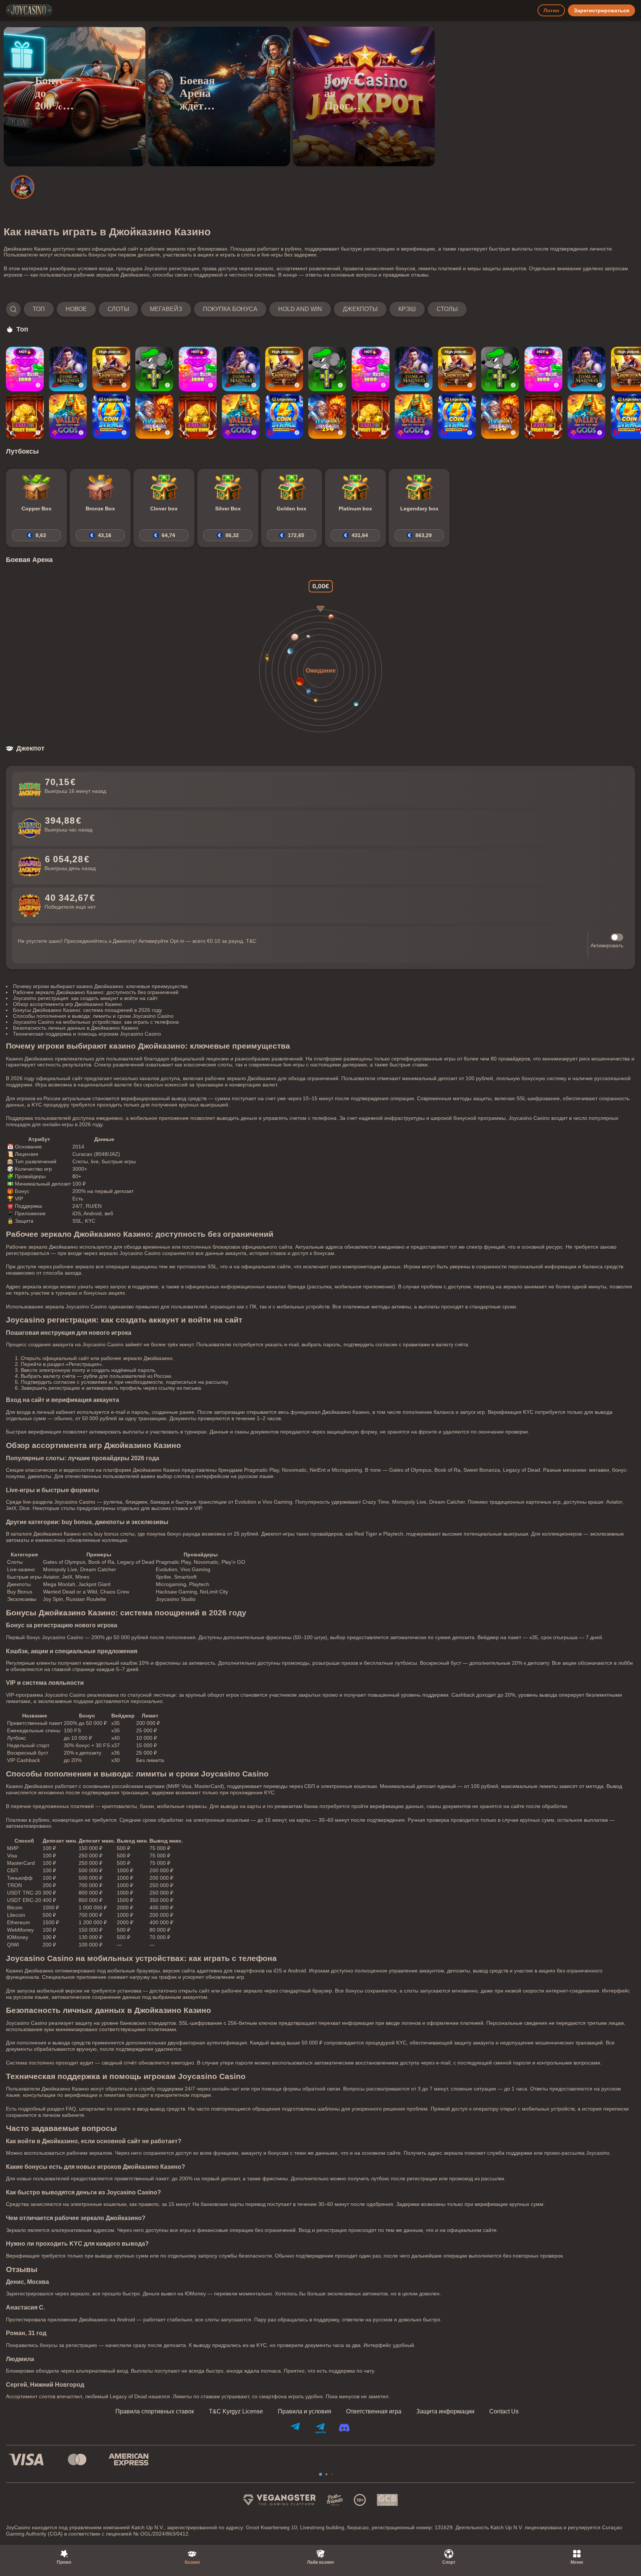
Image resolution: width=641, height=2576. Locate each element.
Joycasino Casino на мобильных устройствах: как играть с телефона (96, 1022)
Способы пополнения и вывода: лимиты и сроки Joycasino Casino (93, 1016)
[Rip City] (154, 369)
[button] (236, 309)
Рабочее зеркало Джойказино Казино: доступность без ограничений (96, 992)
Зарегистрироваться (601, 10)
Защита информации (445, 2412)
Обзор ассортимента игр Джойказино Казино (68, 1004)
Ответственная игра (374, 2412)
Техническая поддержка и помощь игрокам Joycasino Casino (87, 1034)
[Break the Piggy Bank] (25, 416)
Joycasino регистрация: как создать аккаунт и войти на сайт (85, 998)
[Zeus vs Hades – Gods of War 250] (154, 416)
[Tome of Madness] (68, 369)
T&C (251, 941)
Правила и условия (305, 2412)
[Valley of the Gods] (68, 416)
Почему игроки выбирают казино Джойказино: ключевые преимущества (100, 986)
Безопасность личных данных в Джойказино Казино (76, 1028)
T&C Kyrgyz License (236, 2412)
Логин (551, 10)
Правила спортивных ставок (155, 2412)
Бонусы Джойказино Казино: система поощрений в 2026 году (88, 1010)
